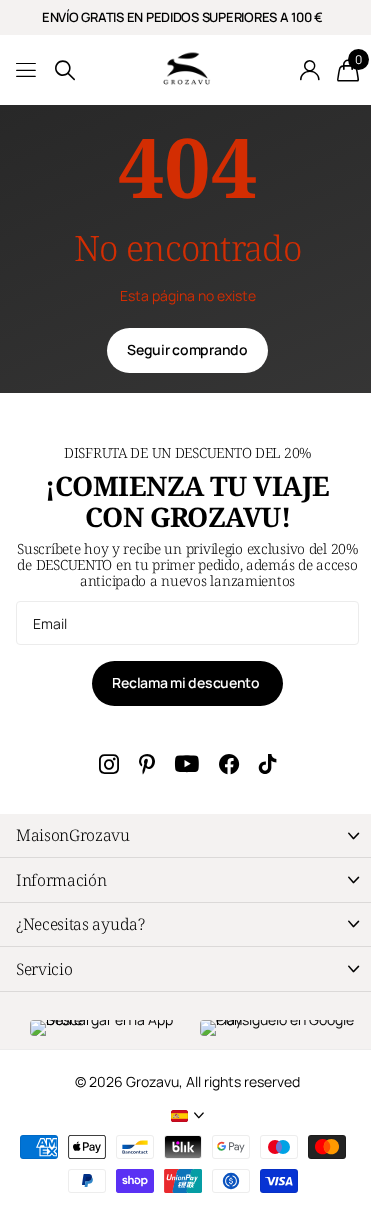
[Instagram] (109, 764)
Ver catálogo (27, 70)
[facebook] (229, 764)
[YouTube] (187, 764)
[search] (65, 70)
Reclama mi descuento (187, 682)
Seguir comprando (187, 349)
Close (187, 835)
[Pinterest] (147, 764)
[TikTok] (268, 764)
